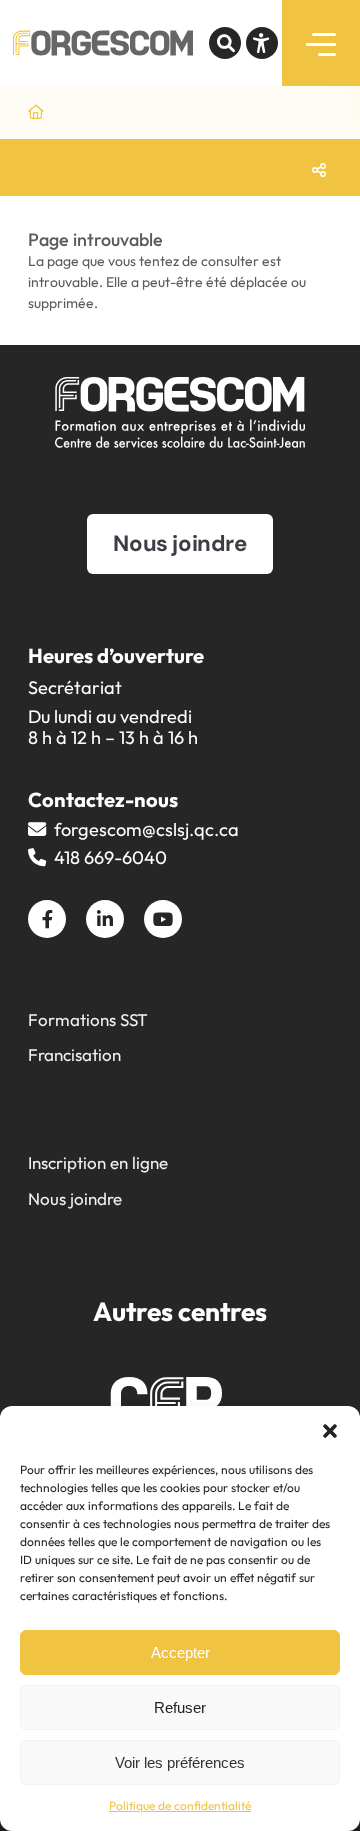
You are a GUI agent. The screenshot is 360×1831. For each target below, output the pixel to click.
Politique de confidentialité (180, 1805)
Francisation (74, 1054)
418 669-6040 (110, 857)
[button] (330, 1431)
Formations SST (88, 1019)
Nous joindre (75, 1198)
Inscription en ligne (98, 1162)
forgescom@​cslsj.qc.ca (146, 829)
